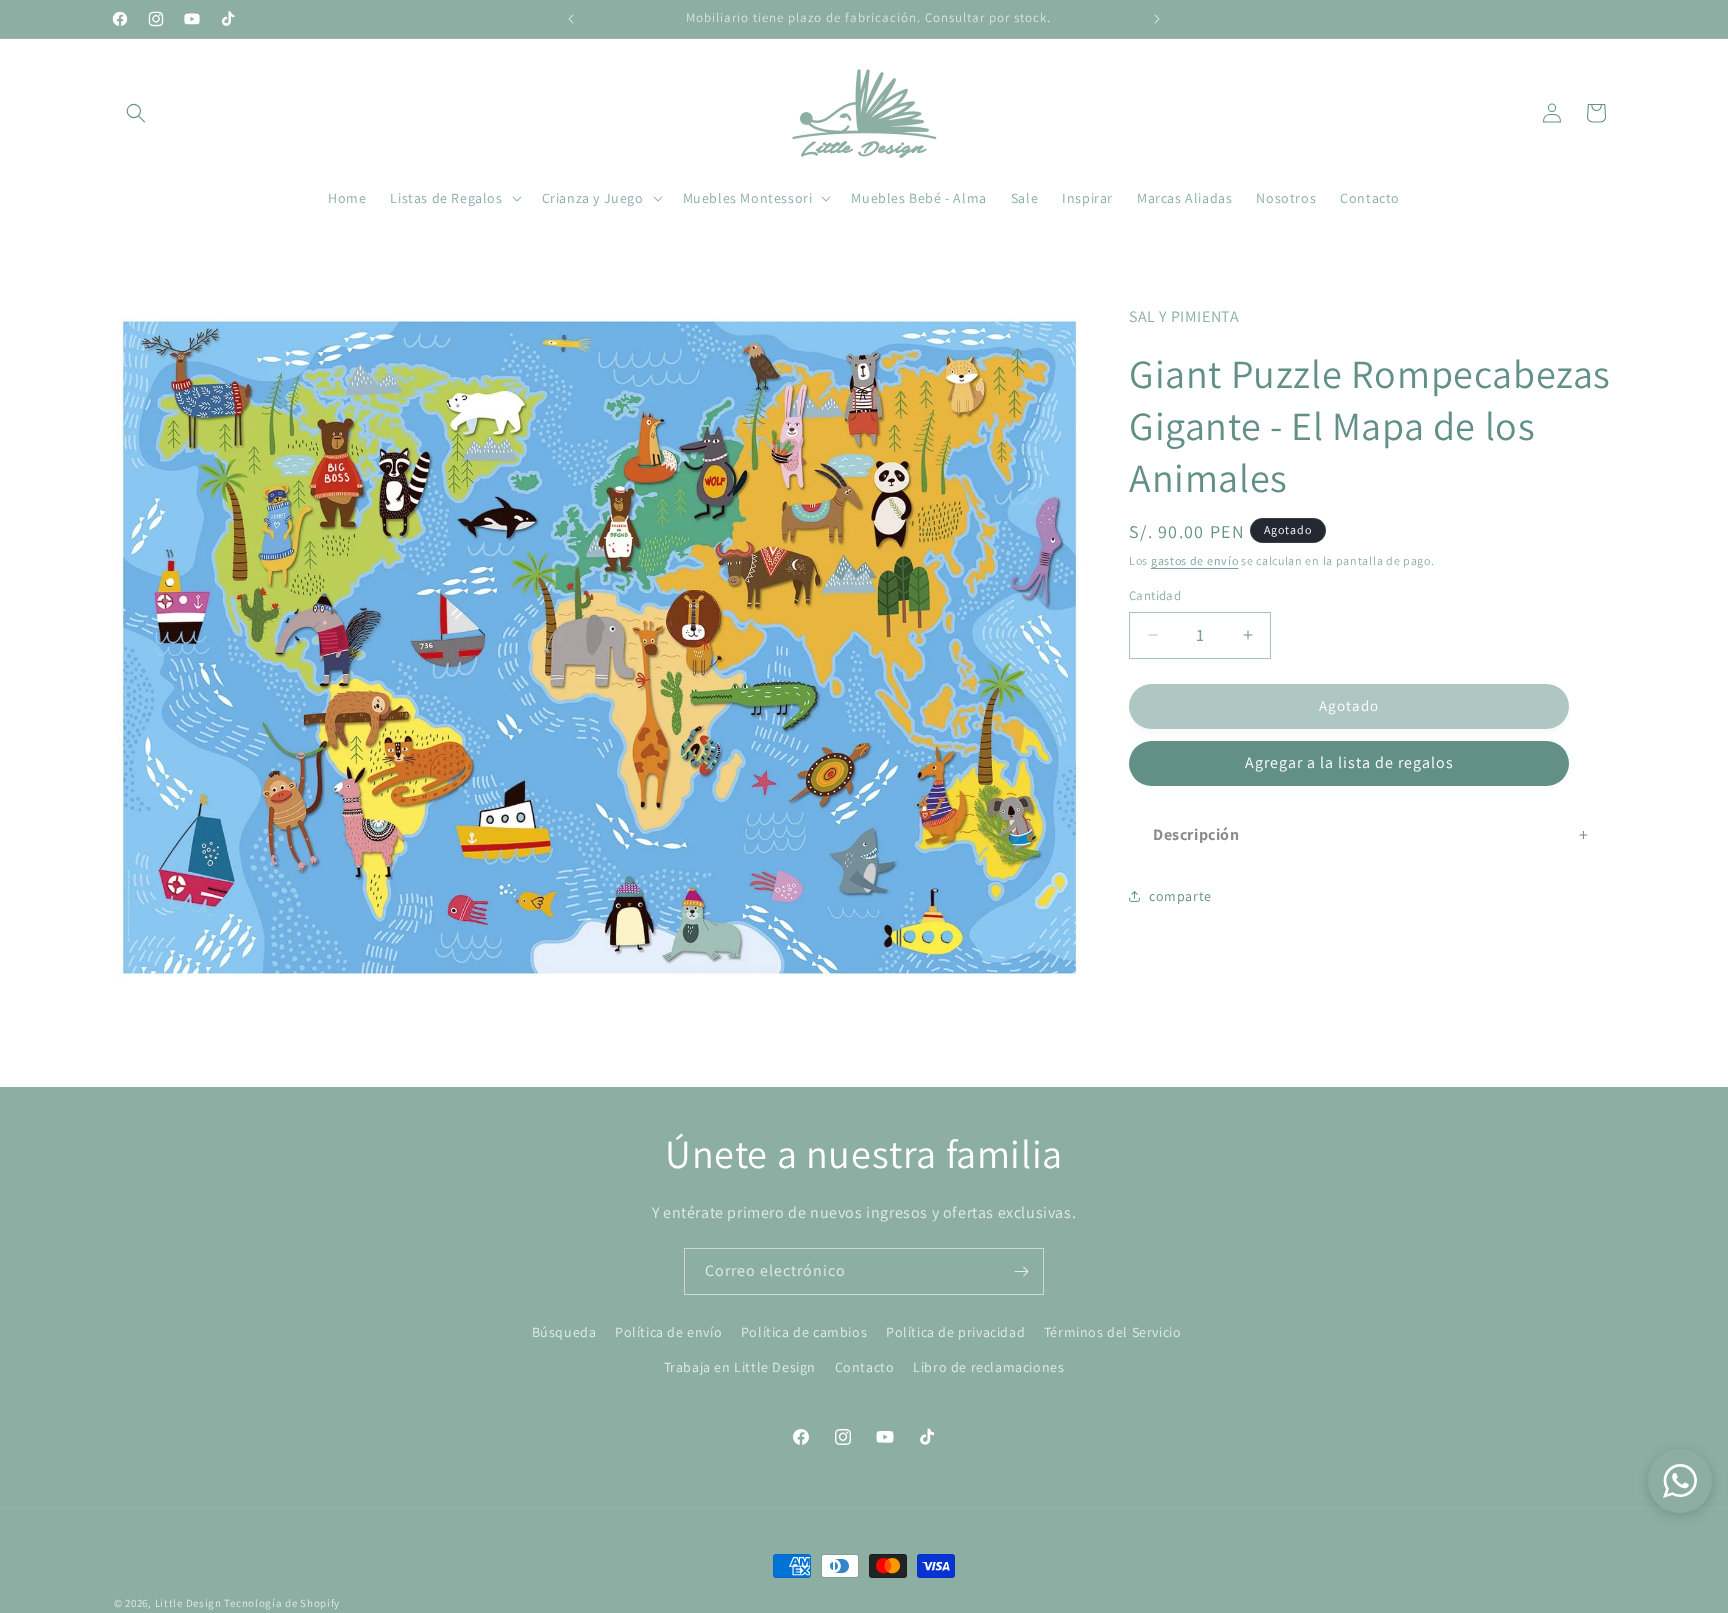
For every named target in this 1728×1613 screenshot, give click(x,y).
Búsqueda (564, 1332)
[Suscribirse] (1021, 1271)
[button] (136, 113)
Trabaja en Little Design (740, 1367)
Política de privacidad (955, 1332)
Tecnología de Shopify (282, 1603)
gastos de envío (1195, 560)
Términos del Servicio (1113, 1332)
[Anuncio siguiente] (1157, 19)
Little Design (188, 1603)
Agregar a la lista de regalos (1349, 762)
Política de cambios (804, 1332)
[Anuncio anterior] (571, 19)
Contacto (865, 1367)
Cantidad (1155, 595)
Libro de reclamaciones (988, 1367)
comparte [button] (1180, 896)
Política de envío (668, 1332)
